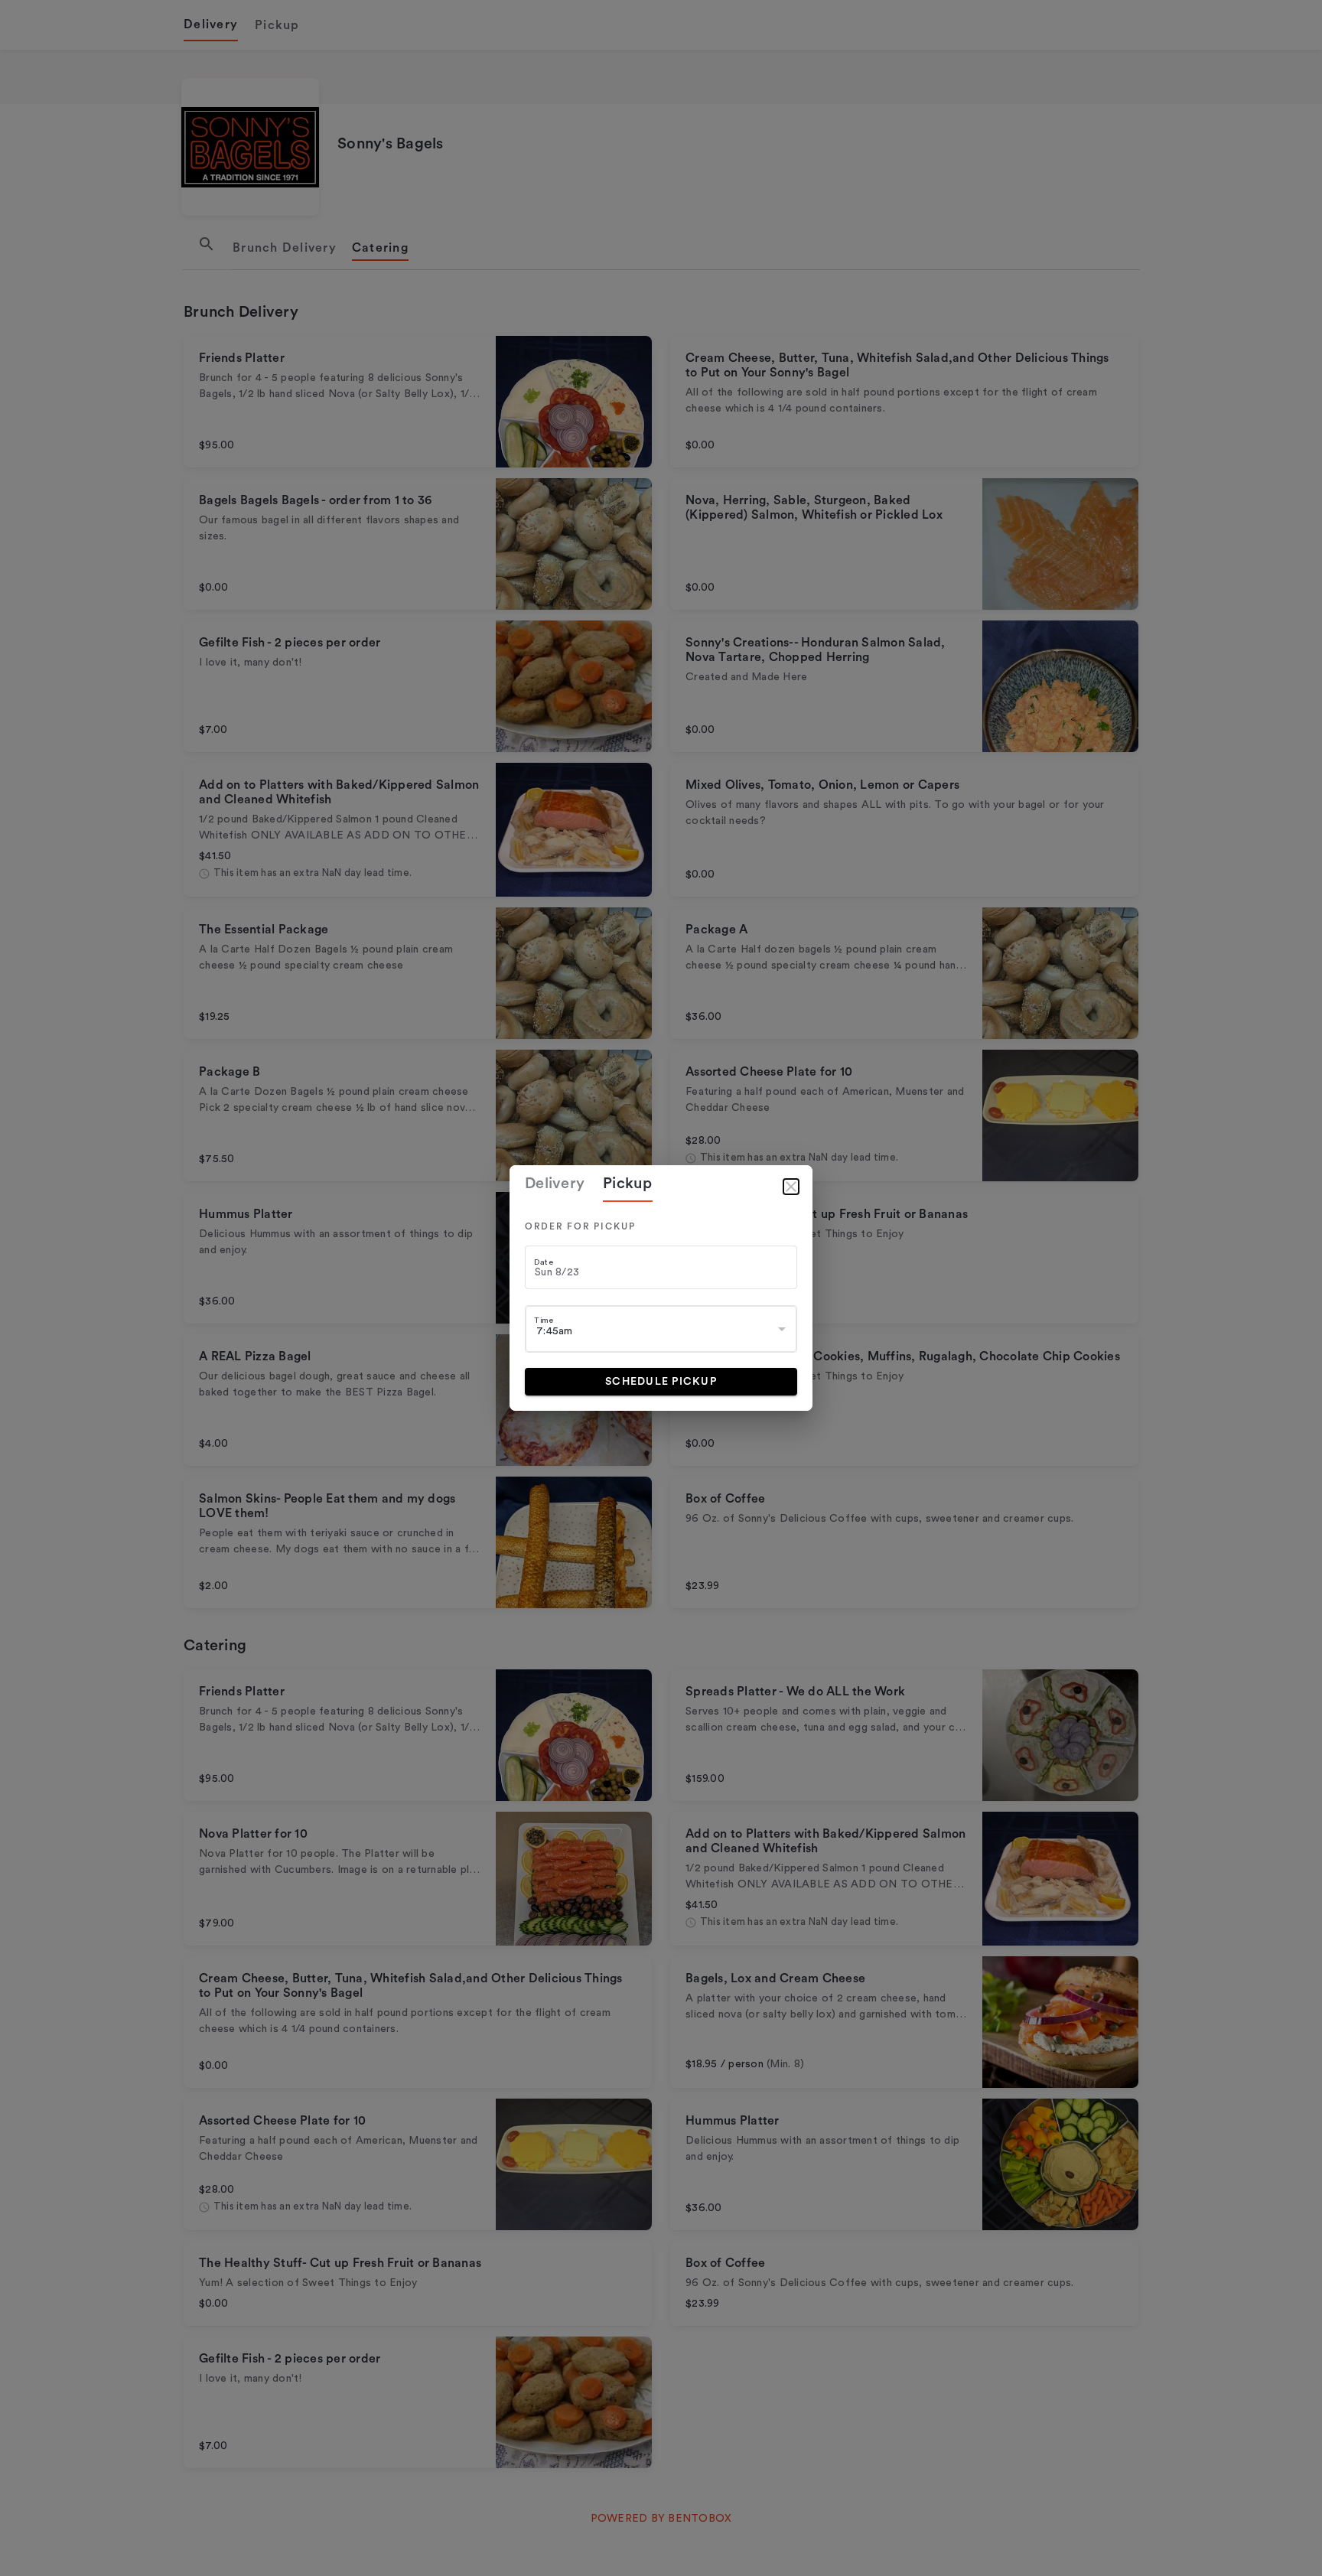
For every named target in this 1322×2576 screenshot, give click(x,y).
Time (544, 1320)
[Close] (791, 1187)
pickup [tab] (628, 1184)
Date (544, 1262)
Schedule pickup (661, 1382)
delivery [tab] (555, 1184)
